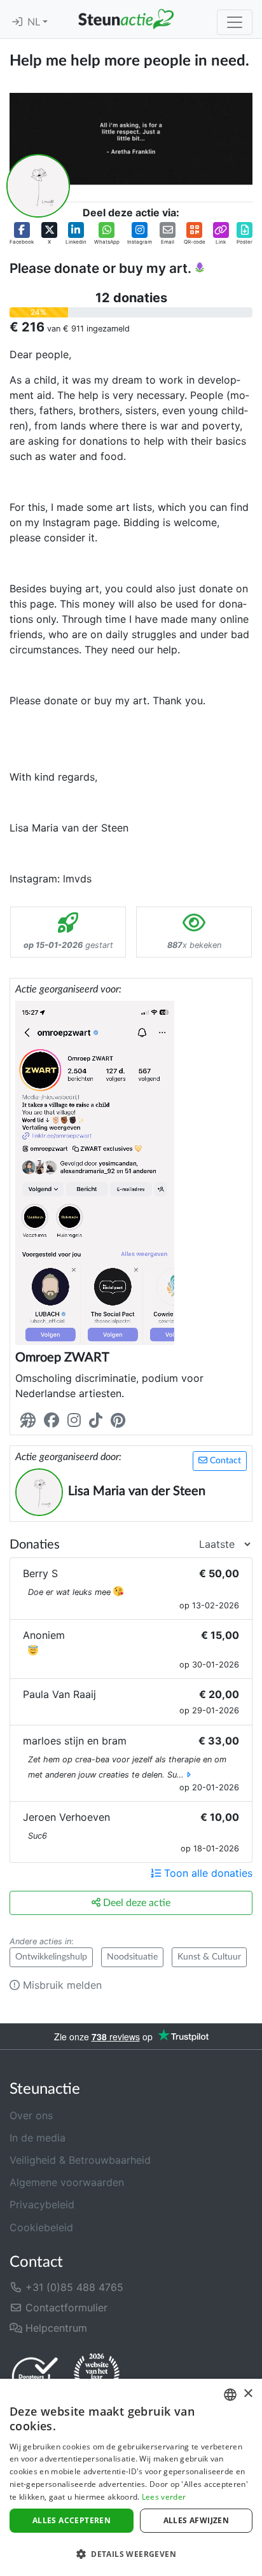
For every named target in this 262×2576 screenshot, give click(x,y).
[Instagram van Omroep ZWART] (77, 1420)
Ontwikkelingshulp (51, 1957)
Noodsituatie (132, 1957)
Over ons (31, 2115)
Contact (224, 1461)
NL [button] (35, 22)
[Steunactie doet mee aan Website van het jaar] (97, 2376)
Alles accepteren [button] (72, 2520)
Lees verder (164, 2497)
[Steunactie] (126, 19)
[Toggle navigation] (235, 22)
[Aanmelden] (17, 22)
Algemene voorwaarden (67, 2182)
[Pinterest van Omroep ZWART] (121, 1420)
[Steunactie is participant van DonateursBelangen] (35, 2376)
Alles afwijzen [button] (197, 2520)
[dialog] (131, 2477)
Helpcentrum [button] (55, 2328)
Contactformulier (65, 2308)
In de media (38, 2138)
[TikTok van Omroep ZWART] (98, 1420)
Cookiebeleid (41, 2227)
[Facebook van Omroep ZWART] (54, 1420)
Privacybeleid (42, 2204)
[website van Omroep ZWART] (31, 1420)
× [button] (248, 2394)
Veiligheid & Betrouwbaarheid (80, 2160)
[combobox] (230, 2395)
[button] (22, 234)
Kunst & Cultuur (209, 1957)
